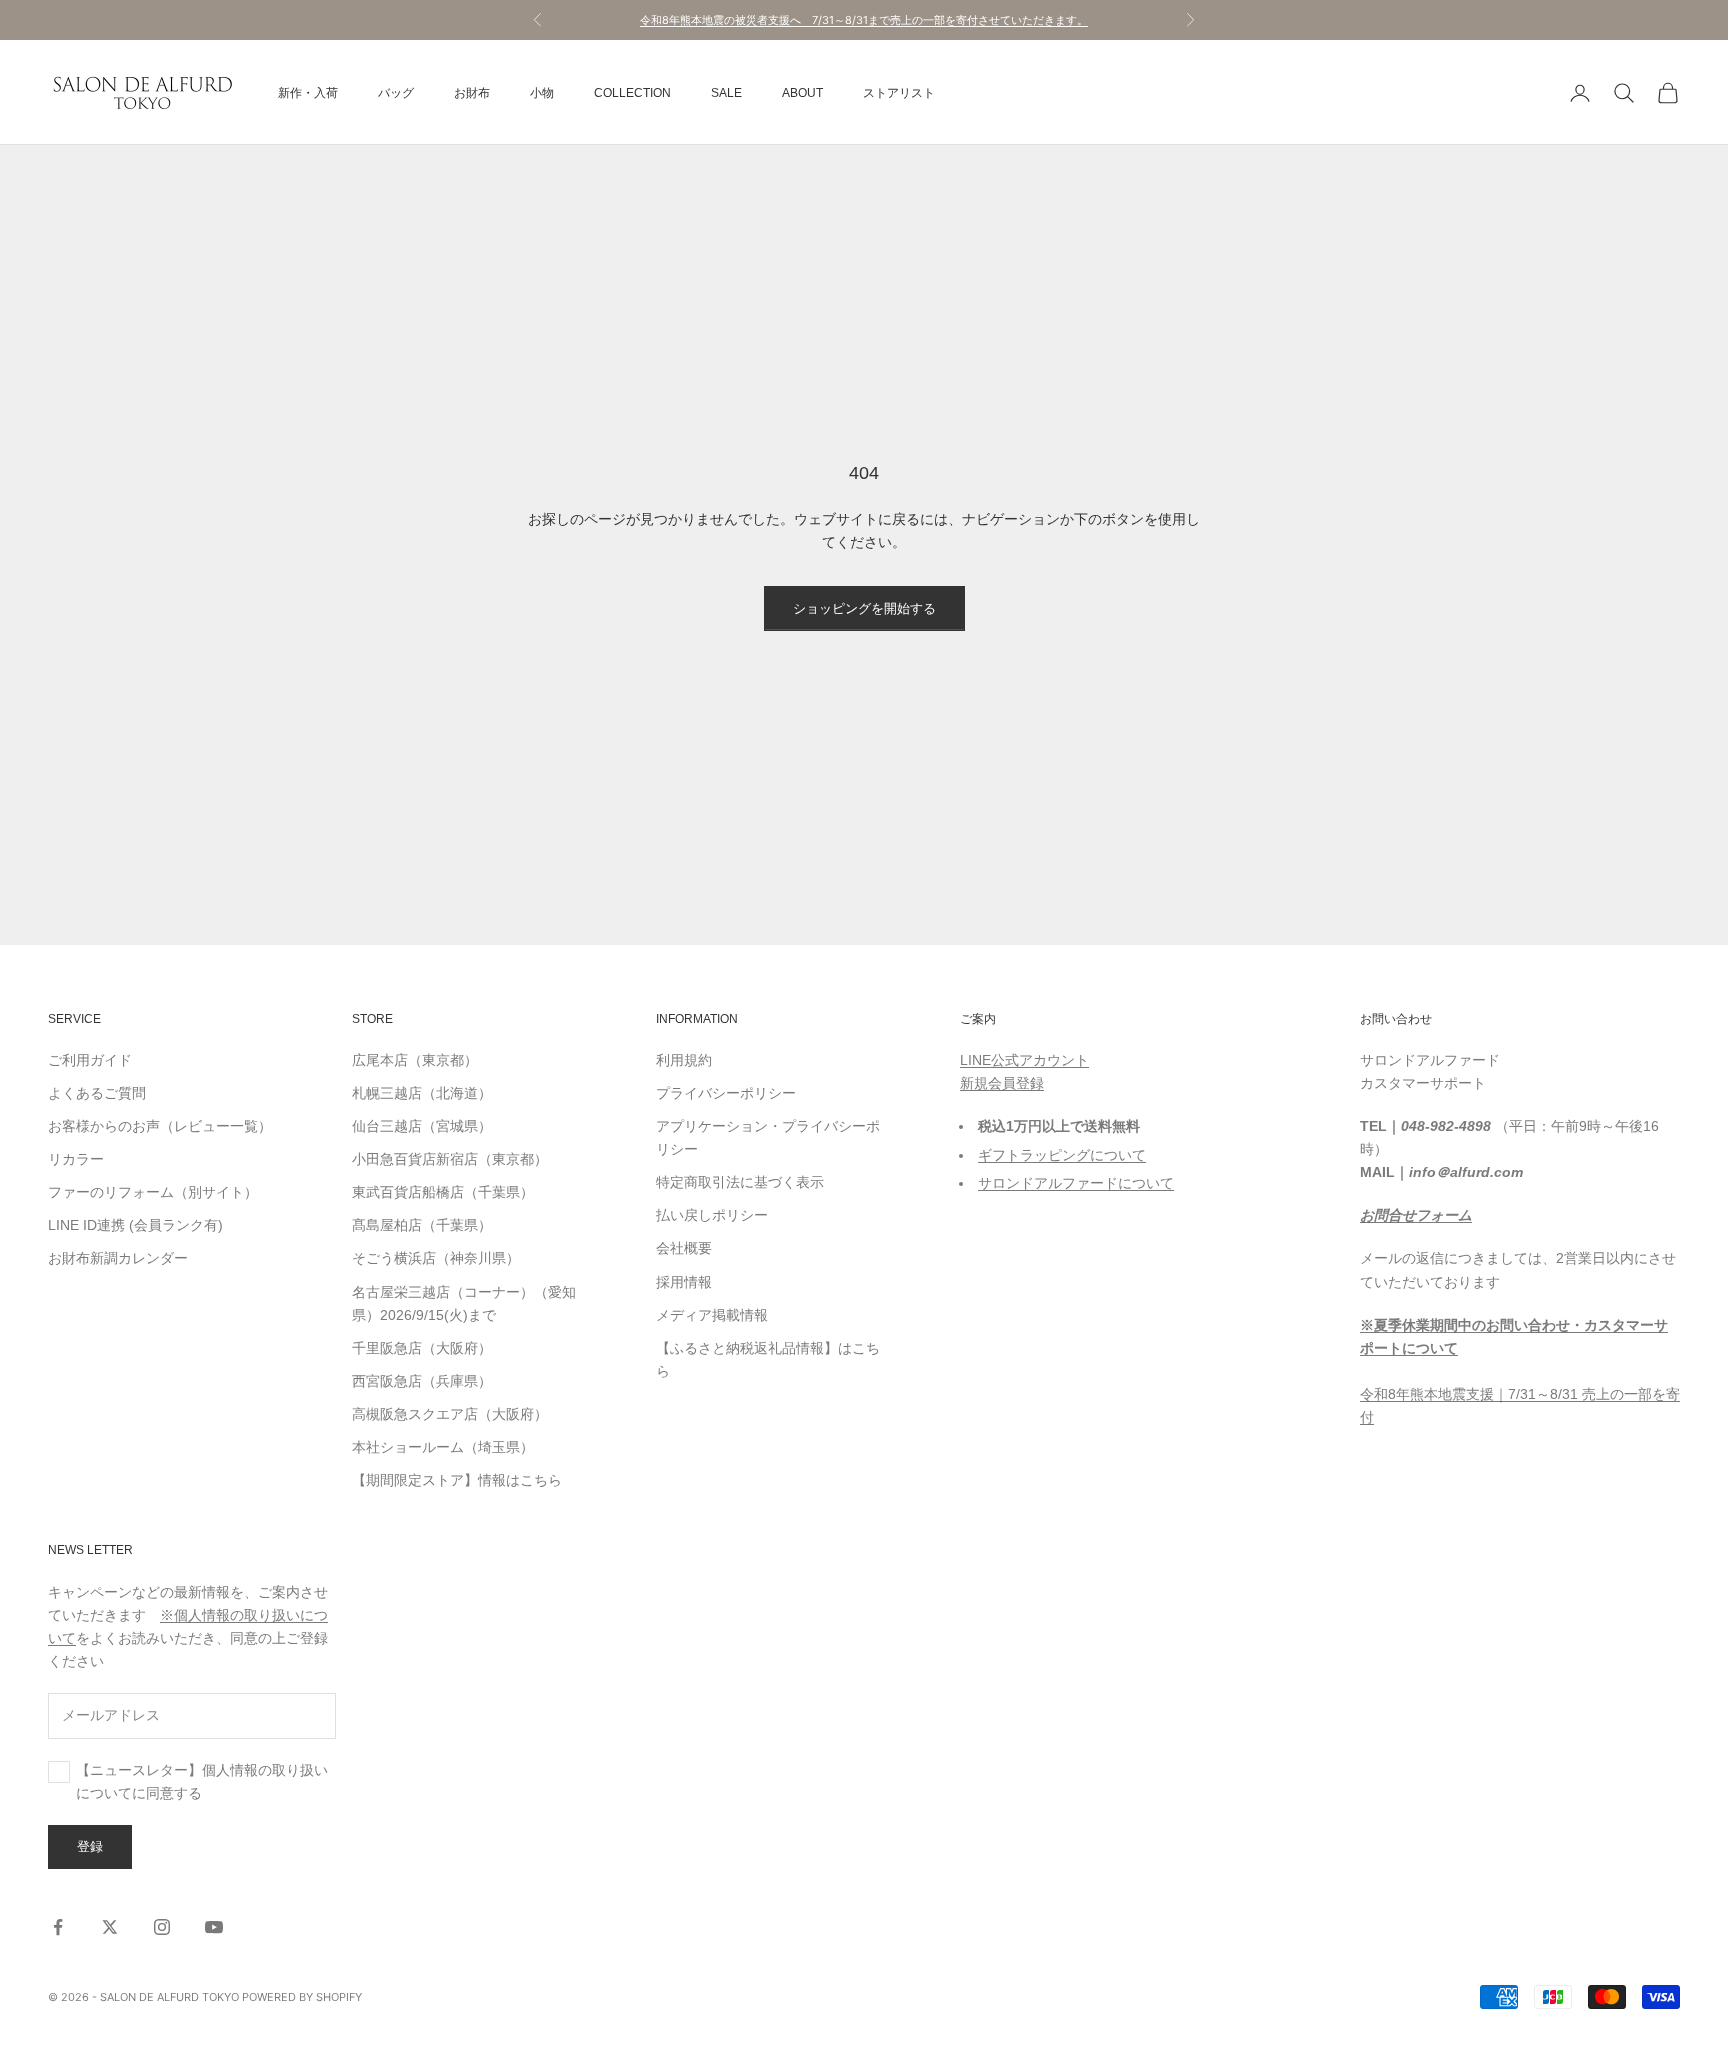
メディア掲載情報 (712, 1315)
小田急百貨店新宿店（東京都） (450, 1159)
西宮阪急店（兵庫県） (422, 1381)
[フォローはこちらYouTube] (214, 1927)
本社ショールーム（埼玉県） (443, 1447)
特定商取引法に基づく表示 (740, 1182)
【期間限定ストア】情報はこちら (457, 1480)
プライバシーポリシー (726, 1093)
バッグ (396, 93)
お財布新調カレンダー (118, 1258)
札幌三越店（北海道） (422, 1093)
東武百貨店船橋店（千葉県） (443, 1192)
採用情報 (684, 1282)
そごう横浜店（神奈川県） (436, 1258)
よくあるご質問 (97, 1093)
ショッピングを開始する (864, 608)
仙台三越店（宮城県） (422, 1126)
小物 (542, 93)
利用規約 (684, 1060)
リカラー (76, 1159)
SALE (726, 93)
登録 (90, 1846)
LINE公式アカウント (1024, 1060)
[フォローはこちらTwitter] (110, 1927)
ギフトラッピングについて (1062, 1155)
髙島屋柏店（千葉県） (422, 1225)
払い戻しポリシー (712, 1215)
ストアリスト (899, 93)
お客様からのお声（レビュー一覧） (160, 1126)
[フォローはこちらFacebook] (58, 1927)
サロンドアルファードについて (1076, 1183)
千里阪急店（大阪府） (422, 1348)
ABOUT (802, 93)
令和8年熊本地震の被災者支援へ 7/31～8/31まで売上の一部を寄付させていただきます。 (864, 20)
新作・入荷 (308, 93)
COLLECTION (632, 93)
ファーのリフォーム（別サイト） (153, 1192)
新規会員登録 (1002, 1083)
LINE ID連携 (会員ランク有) (135, 1225)
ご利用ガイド (90, 1060)
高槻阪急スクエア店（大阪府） (450, 1414)
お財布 (472, 93)
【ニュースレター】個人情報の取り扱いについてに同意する (202, 1781)
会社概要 (684, 1248)
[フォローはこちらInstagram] (162, 1927)
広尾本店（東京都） (415, 1060)
